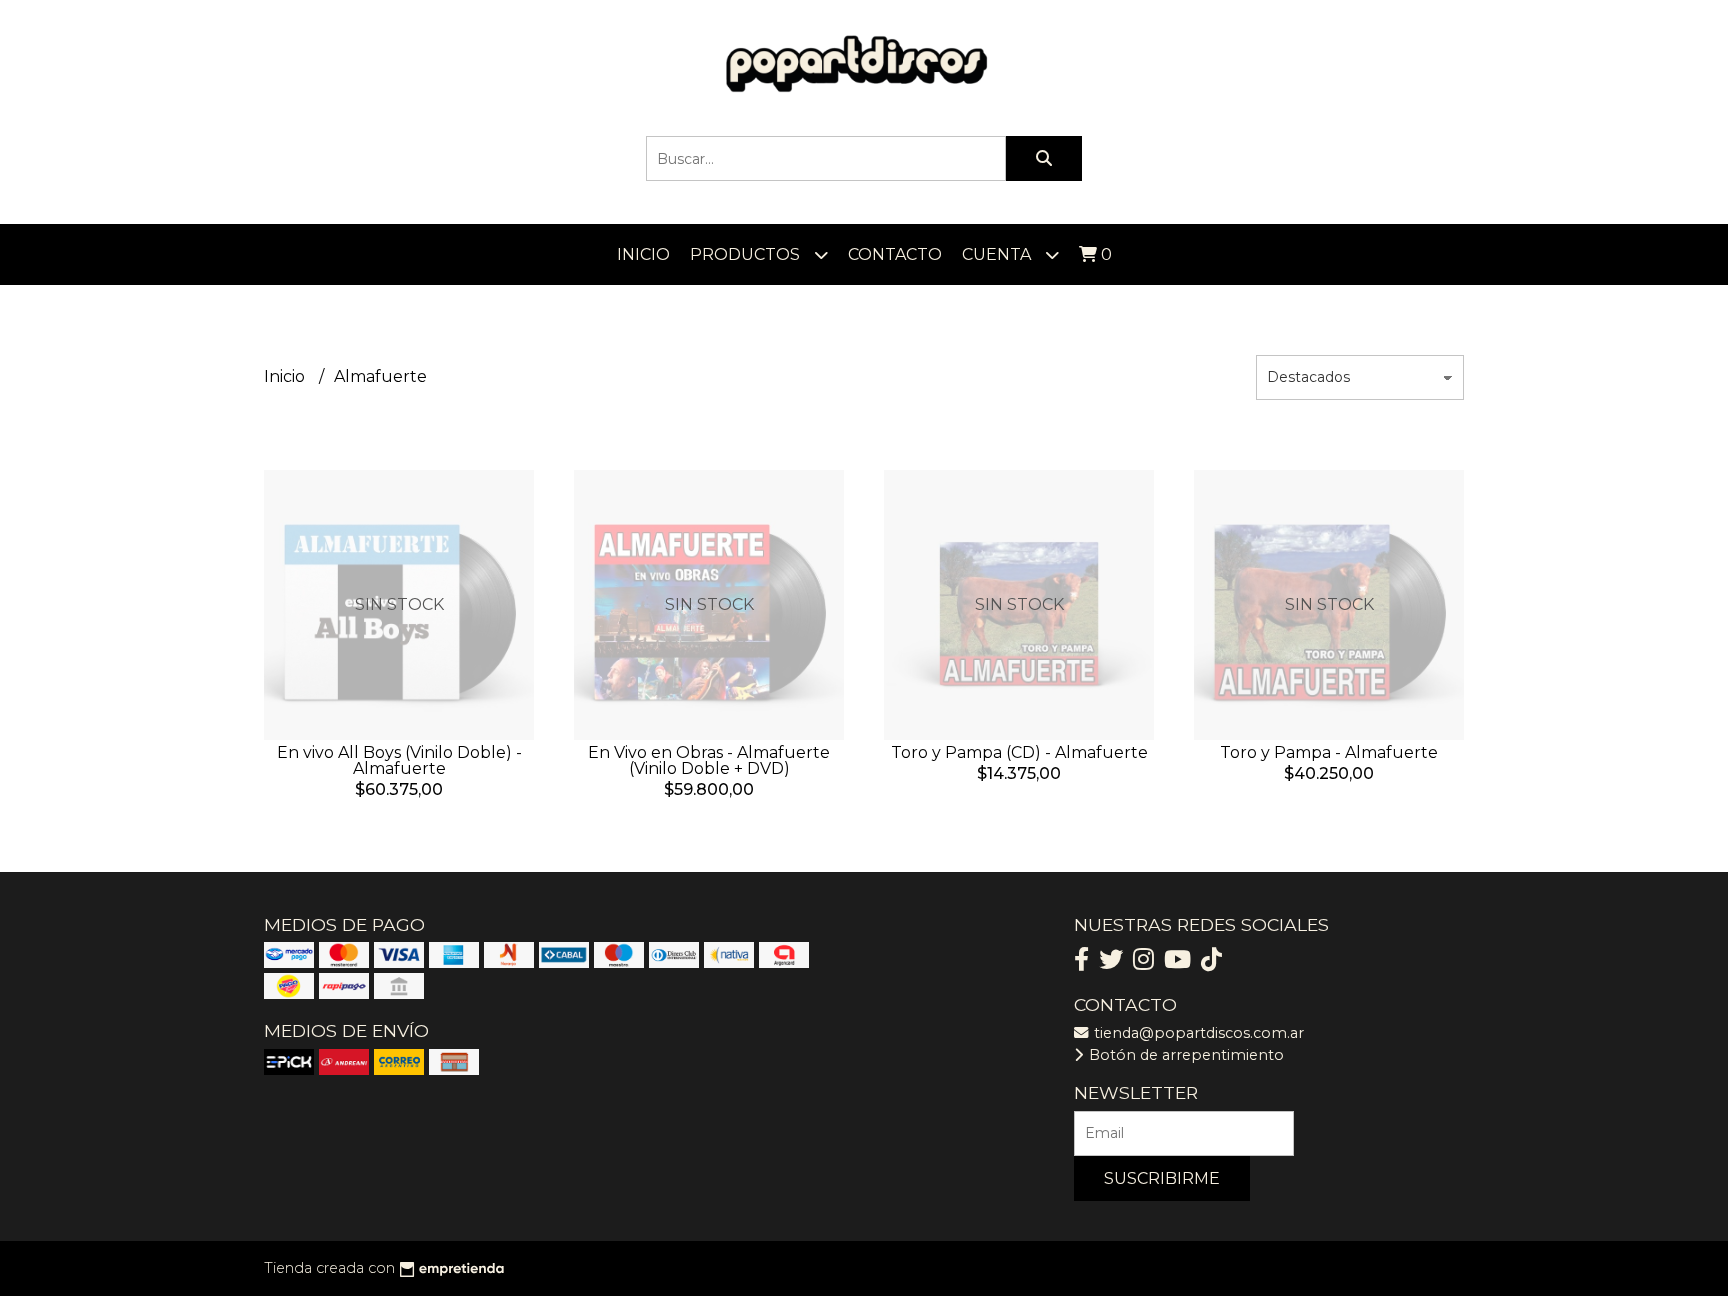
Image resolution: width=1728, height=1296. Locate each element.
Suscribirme (1162, 1178)
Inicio (643, 254)
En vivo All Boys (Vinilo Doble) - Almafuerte (399, 760)
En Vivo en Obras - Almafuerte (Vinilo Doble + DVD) (709, 760)
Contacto (895, 254)
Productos (747, 254)
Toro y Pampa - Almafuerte (1329, 752)
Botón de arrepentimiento (1184, 1055)
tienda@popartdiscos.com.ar (1197, 1033)
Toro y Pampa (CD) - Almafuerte (1019, 752)
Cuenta (998, 254)
